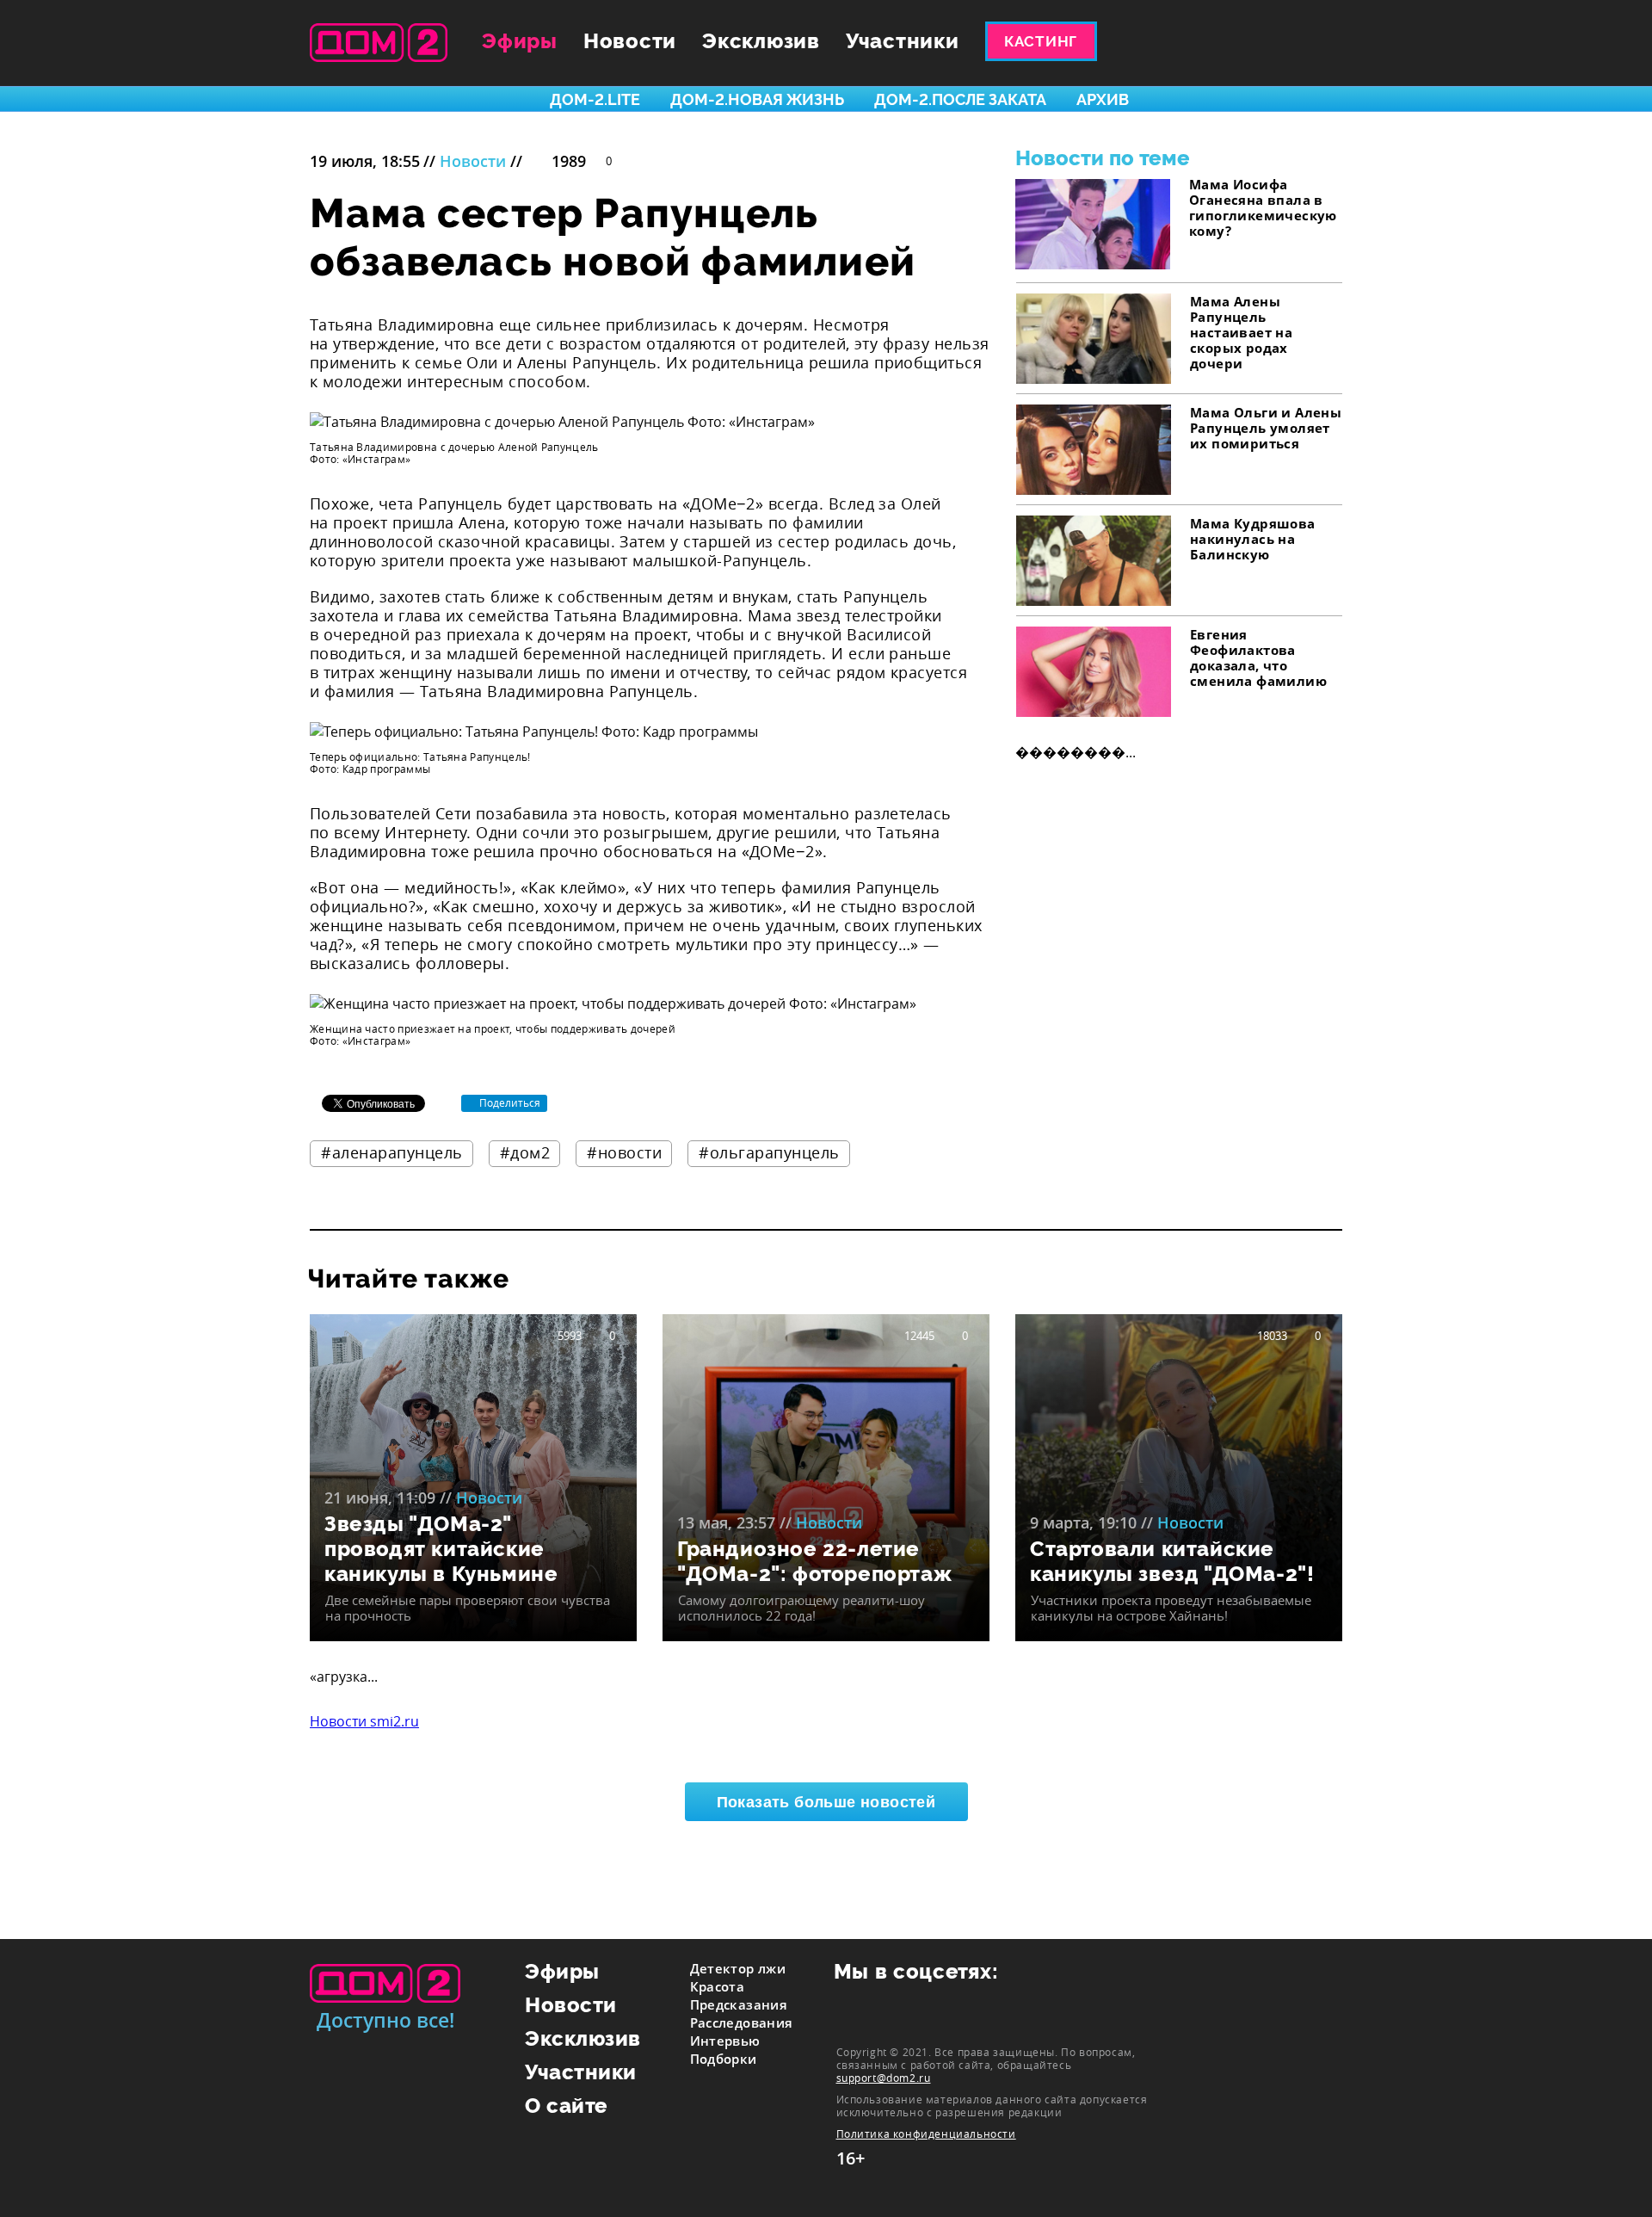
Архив (1103, 99)
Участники (903, 41)
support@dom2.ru (884, 2078)
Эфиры (520, 41)
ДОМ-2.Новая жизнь (757, 99)
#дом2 (525, 1152)
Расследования (742, 2022)
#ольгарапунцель (769, 1152)
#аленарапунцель (392, 1152)
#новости (624, 1152)
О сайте (567, 2106)
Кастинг (1041, 41)
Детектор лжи (738, 1968)
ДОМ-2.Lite (595, 99)
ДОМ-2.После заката (960, 99)
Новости (630, 41)
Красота (718, 1986)
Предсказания (739, 2004)
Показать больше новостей (826, 1802)
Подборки (724, 2059)
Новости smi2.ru (364, 1721)
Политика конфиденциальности (926, 2134)
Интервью (725, 2041)
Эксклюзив (761, 41)
